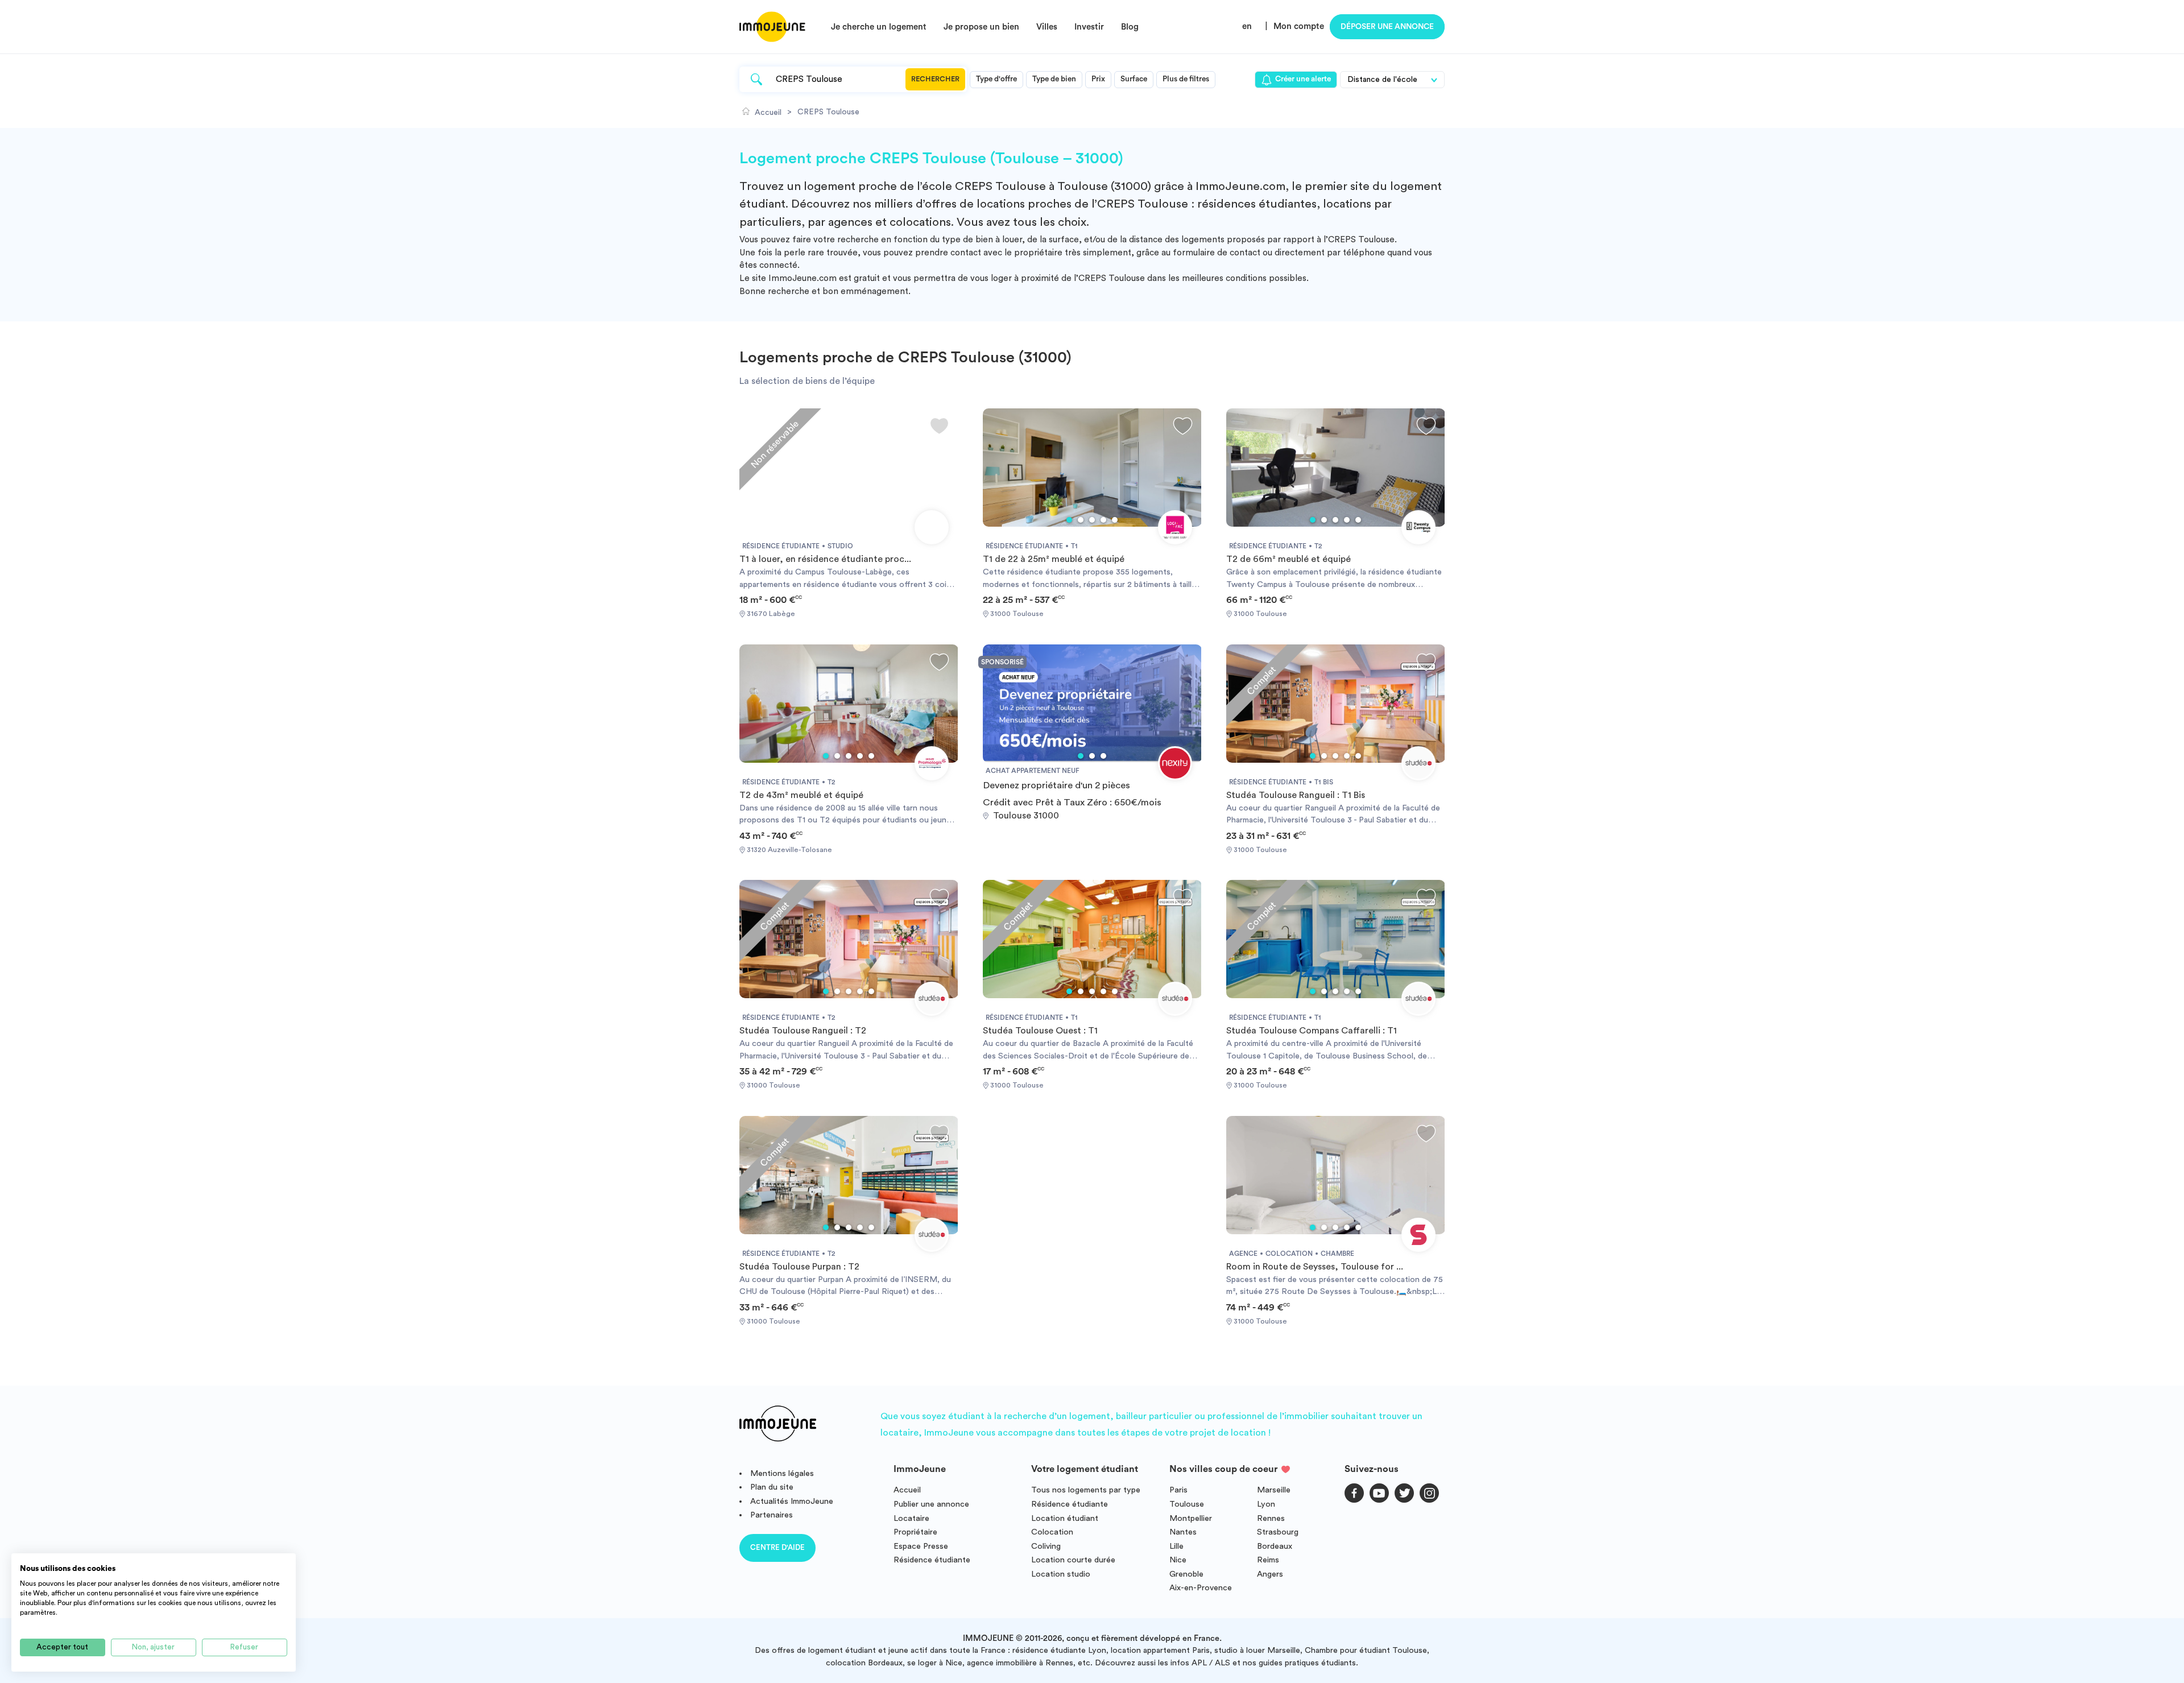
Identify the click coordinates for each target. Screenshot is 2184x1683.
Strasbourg (1278, 1532)
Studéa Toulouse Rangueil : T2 (803, 1031)
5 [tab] (1115, 520)
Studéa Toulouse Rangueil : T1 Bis (1296, 795)
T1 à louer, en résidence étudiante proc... (825, 559)
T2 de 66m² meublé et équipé (1289, 559)
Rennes (1271, 1518)
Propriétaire (915, 1532)
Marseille (1274, 1490)
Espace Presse (921, 1546)
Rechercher (935, 79)
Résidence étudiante (932, 1560)
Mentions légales (782, 1473)
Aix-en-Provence (1201, 1588)
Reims (1268, 1560)
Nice (1178, 1560)
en (1247, 26)
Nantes (1183, 1532)
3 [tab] (1092, 520)
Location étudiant (1065, 1518)
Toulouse (1187, 1504)
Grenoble (1186, 1574)
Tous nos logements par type (1086, 1490)
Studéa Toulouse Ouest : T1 (1040, 1031)
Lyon (1266, 1504)
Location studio (1061, 1574)
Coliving (1046, 1546)
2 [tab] (1081, 520)
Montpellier (1191, 1518)
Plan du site (772, 1487)
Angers (1270, 1574)
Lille (1176, 1546)
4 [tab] (1103, 520)
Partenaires (772, 1515)
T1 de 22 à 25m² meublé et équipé (1054, 559)
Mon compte (1299, 26)
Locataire (911, 1518)
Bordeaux (1275, 1546)
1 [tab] (1069, 520)
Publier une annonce (931, 1504)
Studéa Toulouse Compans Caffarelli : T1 (1312, 1031)
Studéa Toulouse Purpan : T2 (799, 1267)
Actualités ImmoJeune (792, 1501)
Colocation (1052, 1532)
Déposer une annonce (1387, 27)
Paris (1178, 1490)
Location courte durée (1073, 1560)
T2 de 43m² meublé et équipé (801, 795)
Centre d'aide (777, 1547)
